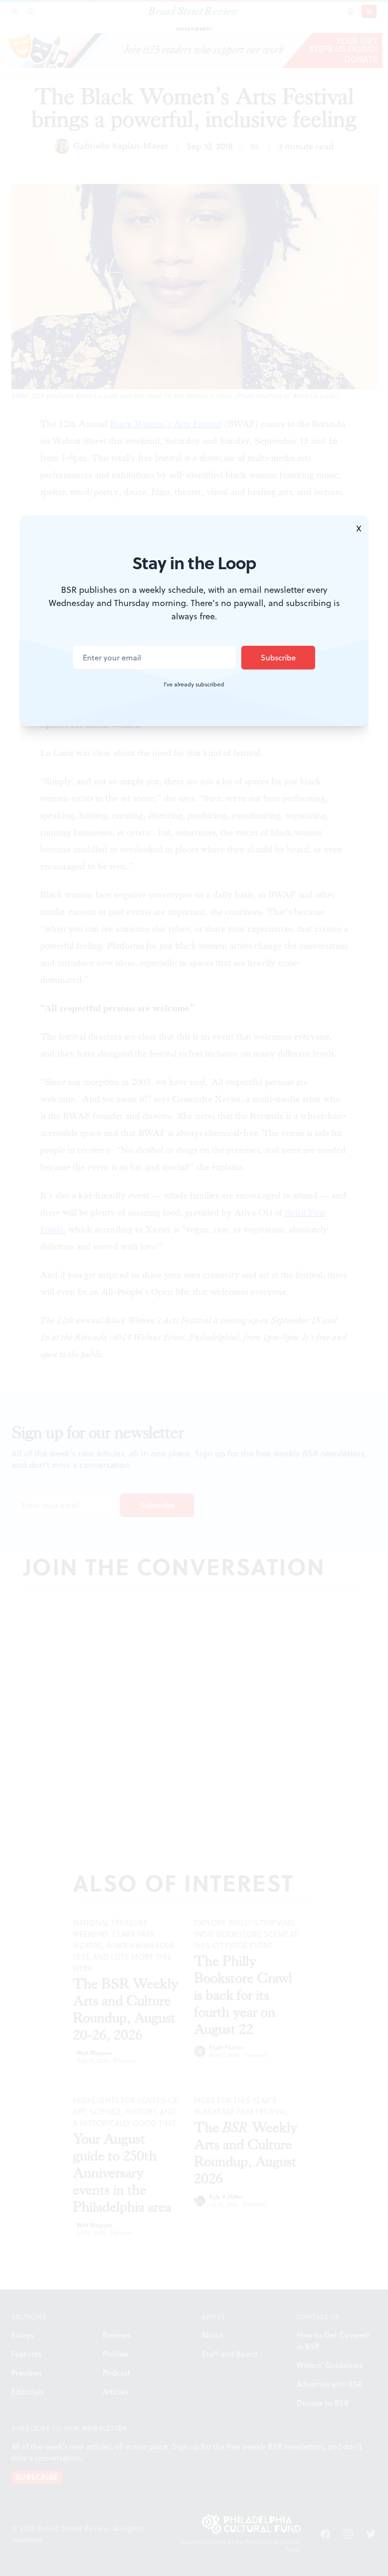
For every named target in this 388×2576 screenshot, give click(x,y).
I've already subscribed (194, 685)
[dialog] (194, 1288)
